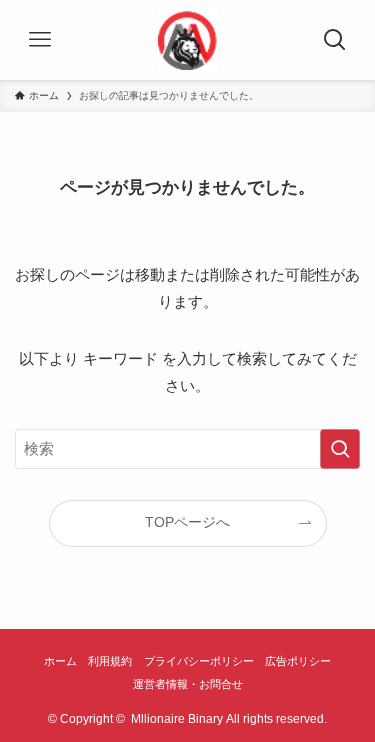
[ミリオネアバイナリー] (188, 40)
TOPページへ (187, 522)
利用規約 (110, 661)
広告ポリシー (298, 661)
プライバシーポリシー (199, 661)
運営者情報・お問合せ (188, 684)
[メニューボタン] (40, 40)
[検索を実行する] (340, 449)
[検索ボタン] (335, 40)
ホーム (60, 661)
